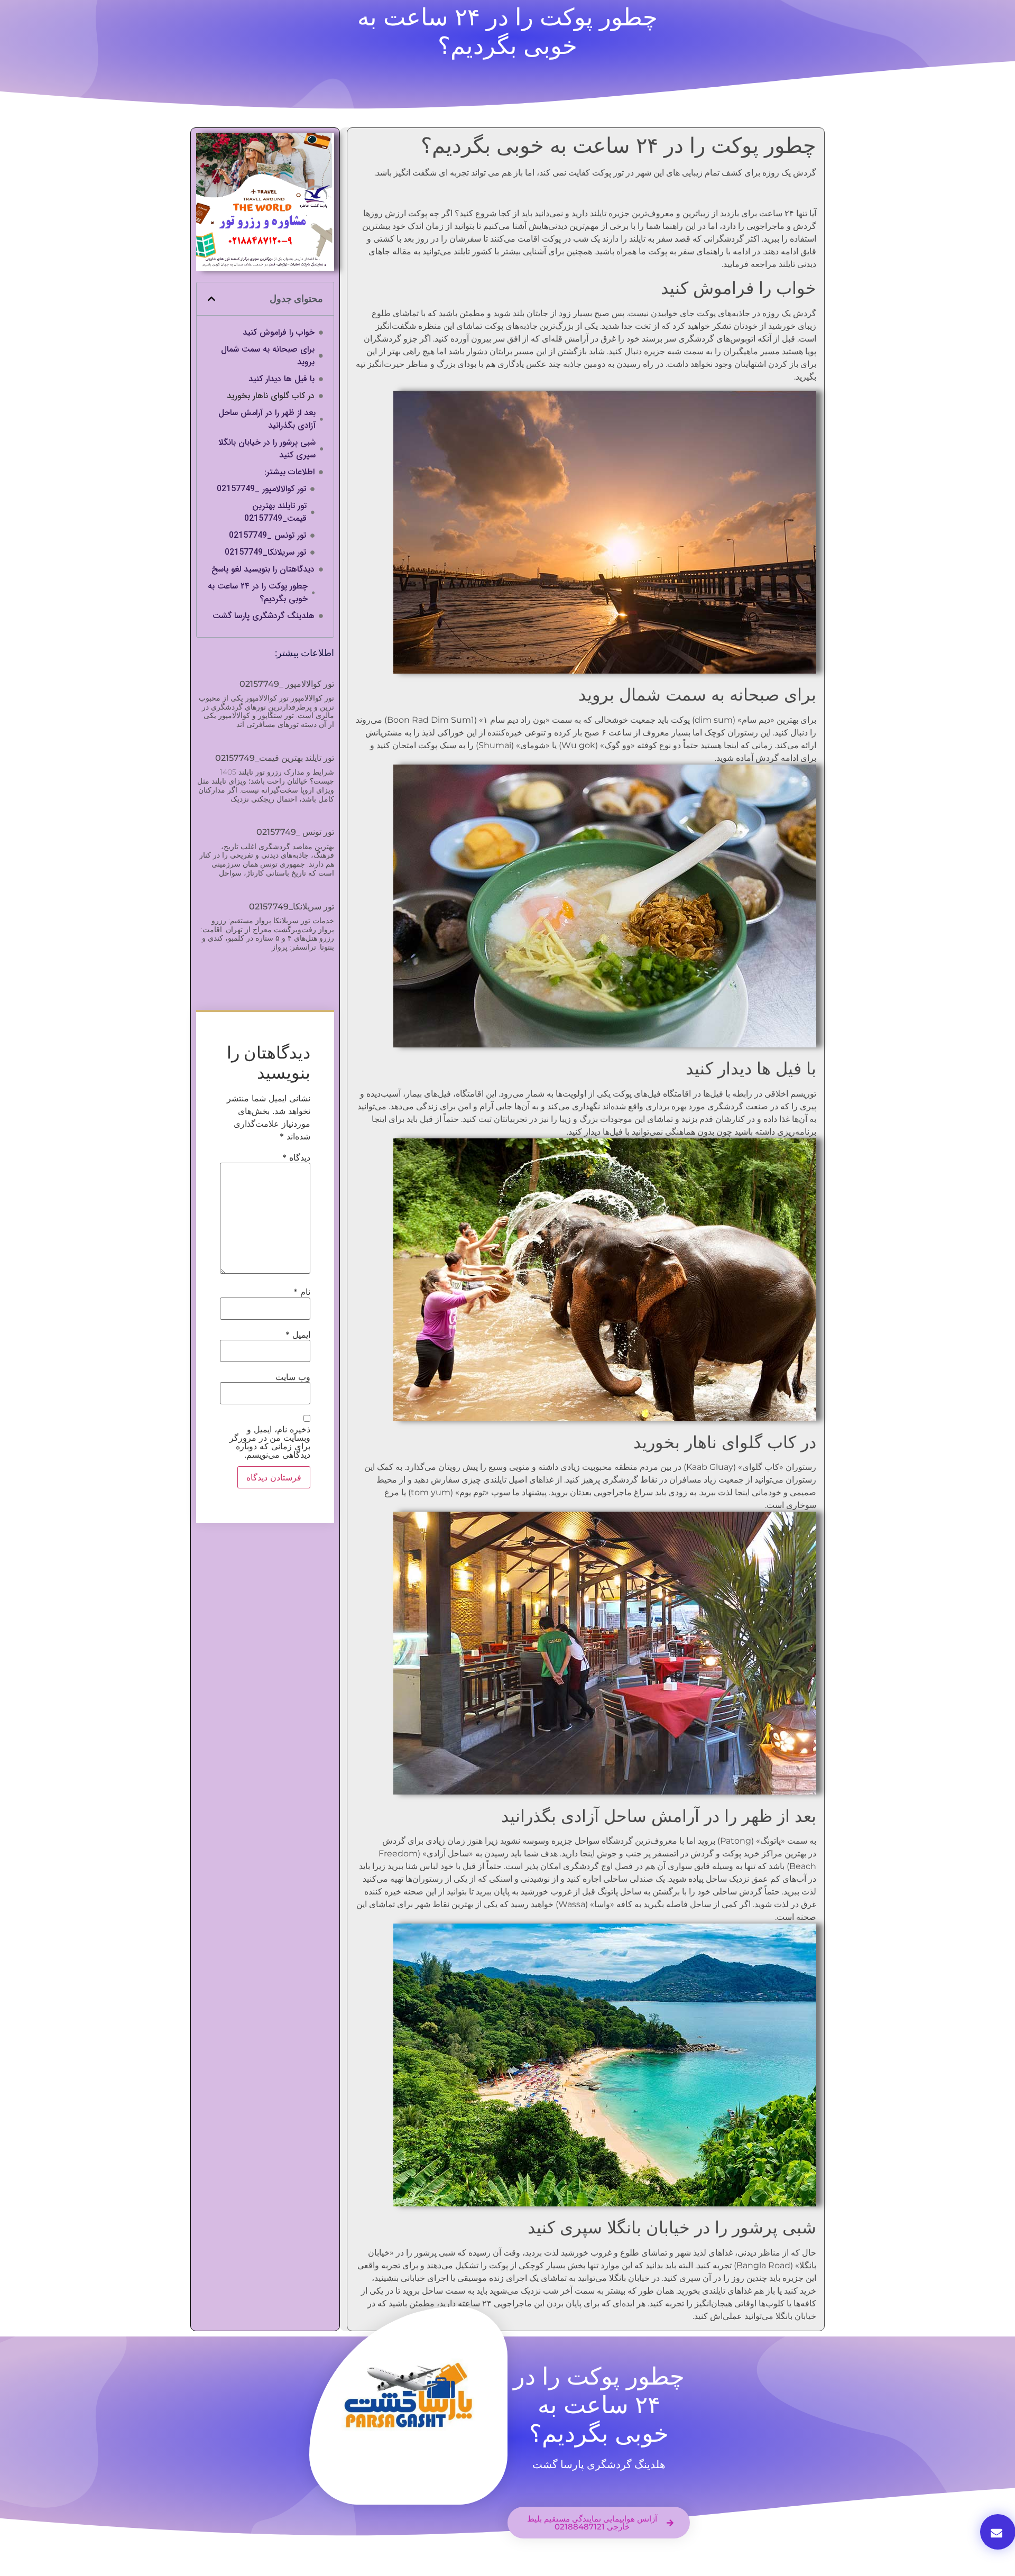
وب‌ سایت (293, 1377)
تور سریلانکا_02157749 (265, 553)
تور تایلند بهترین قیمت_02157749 (275, 512)
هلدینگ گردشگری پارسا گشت (264, 616)
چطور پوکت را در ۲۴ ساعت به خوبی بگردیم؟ (258, 593)
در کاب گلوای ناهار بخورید (271, 396)
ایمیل (298, 1335)
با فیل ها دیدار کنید (282, 379)
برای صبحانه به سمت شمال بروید (268, 356)
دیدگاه (296, 1157)
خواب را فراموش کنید (279, 333)
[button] (211, 299)
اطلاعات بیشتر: (289, 472)
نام (302, 1292)
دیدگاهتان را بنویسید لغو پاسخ (263, 569)
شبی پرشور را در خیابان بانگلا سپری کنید (267, 449)
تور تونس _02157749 (267, 536)
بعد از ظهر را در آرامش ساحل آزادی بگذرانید (267, 419)
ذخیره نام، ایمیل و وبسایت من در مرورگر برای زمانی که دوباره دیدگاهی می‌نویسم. (270, 1442)
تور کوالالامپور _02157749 (261, 489)
